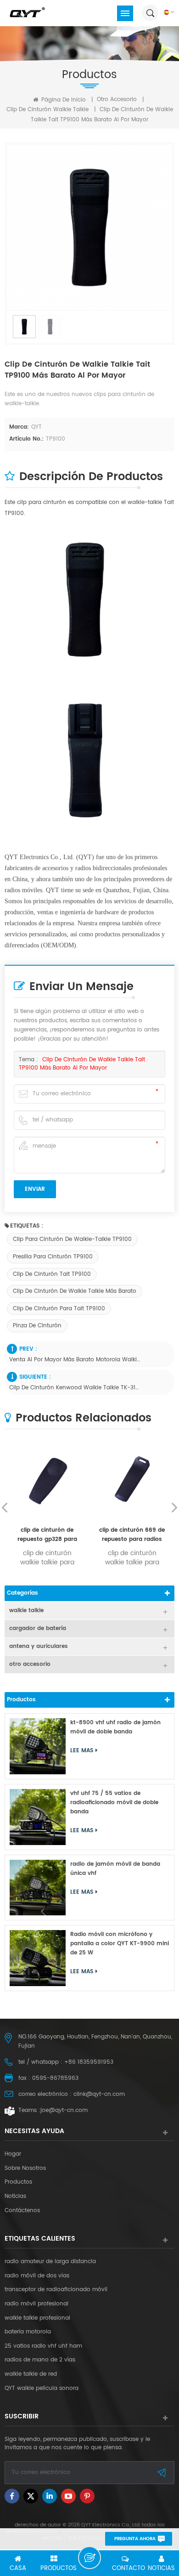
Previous (5, 1507)
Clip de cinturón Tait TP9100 (52, 1274)
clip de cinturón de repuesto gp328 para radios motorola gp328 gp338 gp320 (47, 1535)
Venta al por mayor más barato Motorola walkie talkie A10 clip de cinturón (75, 1360)
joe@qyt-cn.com (64, 2110)
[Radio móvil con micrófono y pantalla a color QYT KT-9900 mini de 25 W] (38, 1958)
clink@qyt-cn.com (99, 2094)
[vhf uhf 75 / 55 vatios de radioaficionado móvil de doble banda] (38, 1817)
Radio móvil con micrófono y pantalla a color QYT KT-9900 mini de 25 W (120, 1944)
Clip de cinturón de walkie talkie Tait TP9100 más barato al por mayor (82, 1064)
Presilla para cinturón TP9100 (53, 1257)
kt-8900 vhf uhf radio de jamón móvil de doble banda (115, 1727)
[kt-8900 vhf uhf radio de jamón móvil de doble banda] (38, 1746)
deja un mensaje (89, 2558)
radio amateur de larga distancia (50, 2262)
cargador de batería (38, 1628)
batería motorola (28, 2332)
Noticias (15, 2197)
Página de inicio (63, 100)
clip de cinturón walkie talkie (48, 110)
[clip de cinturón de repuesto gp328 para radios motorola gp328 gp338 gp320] (47, 1481)
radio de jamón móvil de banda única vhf (115, 1869)
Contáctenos (22, 2211)
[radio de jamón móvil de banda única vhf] (38, 1888)
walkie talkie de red (31, 2374)
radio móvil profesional (36, 2304)
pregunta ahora (135, 2539)
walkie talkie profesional (37, 2318)
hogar (13, 2154)
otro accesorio (117, 99)
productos (18, 2182)
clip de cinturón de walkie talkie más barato (75, 1291)
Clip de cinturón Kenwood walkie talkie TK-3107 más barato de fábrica (75, 1388)
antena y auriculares (39, 1646)
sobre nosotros (25, 2168)
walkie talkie (26, 1611)
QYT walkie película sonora (42, 2389)
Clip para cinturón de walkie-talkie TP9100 (72, 1239)
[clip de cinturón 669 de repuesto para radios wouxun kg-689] (132, 1481)
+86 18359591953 (89, 2062)
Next (174, 1507)
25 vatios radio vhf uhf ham (43, 2346)
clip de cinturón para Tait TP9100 (59, 1309)
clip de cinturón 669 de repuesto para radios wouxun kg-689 (132, 1535)
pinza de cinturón (37, 1326)
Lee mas (82, 1751)
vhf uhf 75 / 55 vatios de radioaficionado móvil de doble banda (114, 1803)
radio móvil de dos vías (37, 2276)
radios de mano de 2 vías (40, 2360)
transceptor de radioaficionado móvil (56, 2290)
